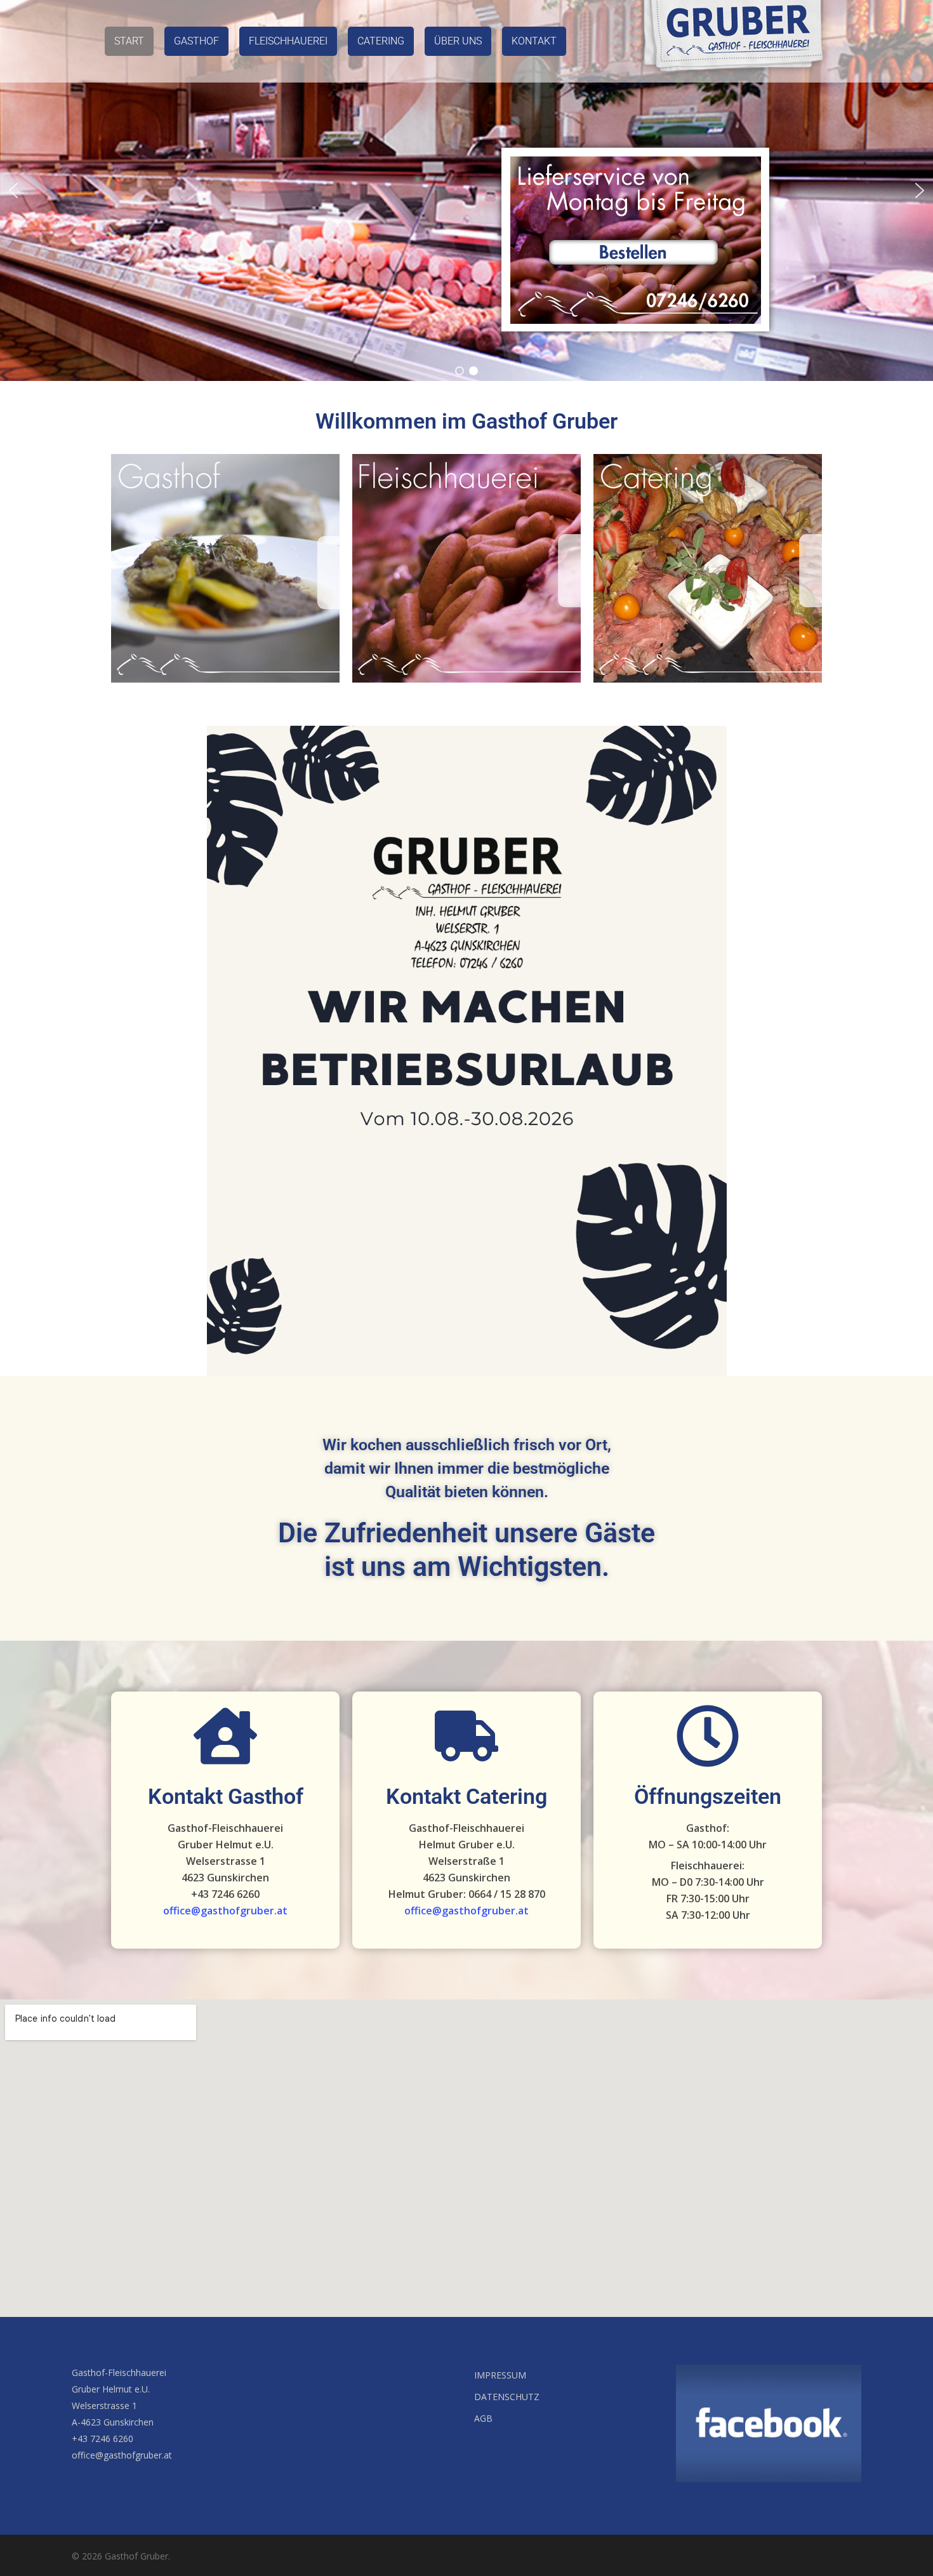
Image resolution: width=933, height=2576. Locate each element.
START (129, 41)
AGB (483, 2418)
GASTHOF (196, 41)
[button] (13, 190)
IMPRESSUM (500, 2375)
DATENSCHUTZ (507, 2397)
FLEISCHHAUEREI (288, 41)
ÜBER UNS (458, 41)
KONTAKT (534, 41)
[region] (466, 190)
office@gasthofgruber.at (225, 1911)
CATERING (381, 41)
